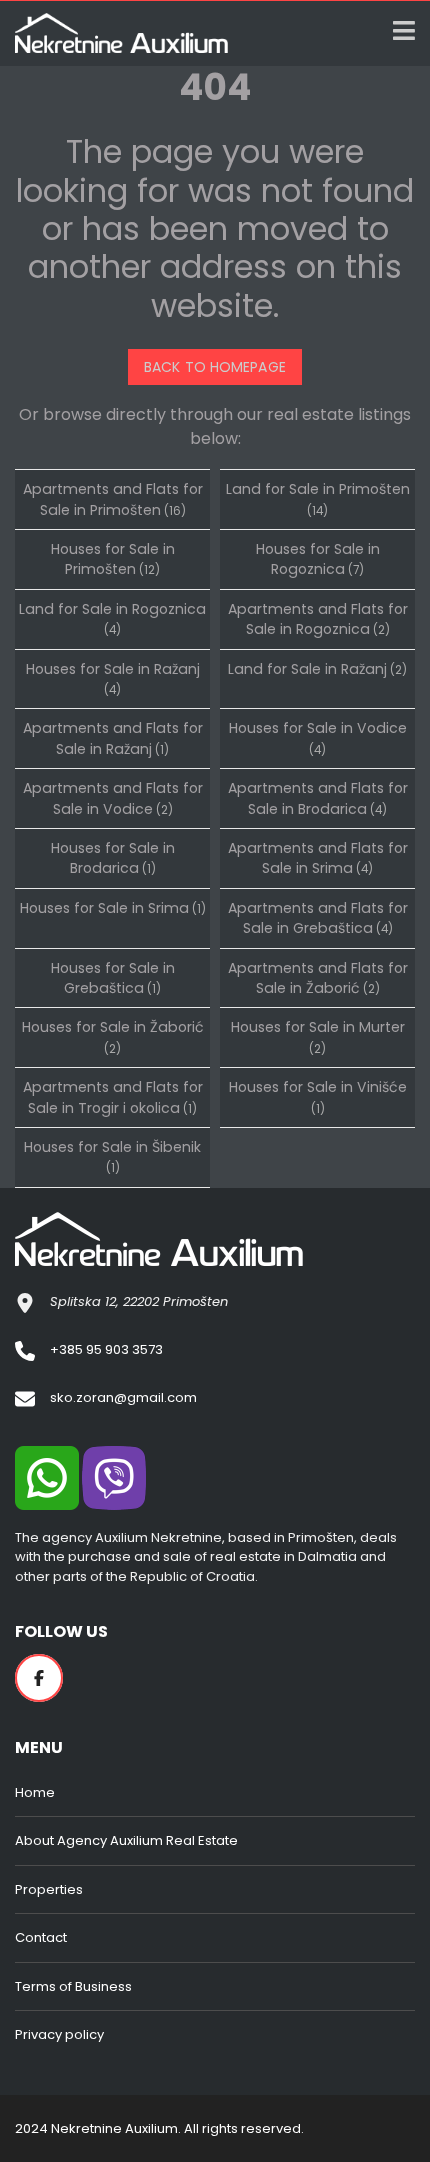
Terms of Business (73, 1986)
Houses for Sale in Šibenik (112, 1156)
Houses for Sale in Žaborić (113, 1036)
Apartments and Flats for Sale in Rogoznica (318, 619)
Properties (49, 1889)
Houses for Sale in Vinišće (318, 1096)
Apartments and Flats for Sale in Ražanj (113, 738)
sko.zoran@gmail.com (123, 1397)
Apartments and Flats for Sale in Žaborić (318, 978)
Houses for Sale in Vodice (318, 737)
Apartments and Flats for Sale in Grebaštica (318, 918)
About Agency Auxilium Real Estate (126, 1840)
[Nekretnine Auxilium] (114, 33)
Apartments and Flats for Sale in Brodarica (318, 798)
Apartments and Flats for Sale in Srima (318, 858)
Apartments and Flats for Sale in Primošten (113, 499)
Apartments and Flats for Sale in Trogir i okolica (113, 1097)
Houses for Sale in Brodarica (113, 858)
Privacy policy (59, 2034)
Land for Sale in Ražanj (317, 669)
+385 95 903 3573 (106, 1349)
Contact (41, 1937)
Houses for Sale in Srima (113, 908)
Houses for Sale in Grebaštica (113, 978)
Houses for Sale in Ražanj (113, 678)
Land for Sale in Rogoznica (112, 618)
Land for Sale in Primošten (318, 498)
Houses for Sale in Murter (318, 1036)
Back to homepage (215, 367)
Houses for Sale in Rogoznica (318, 559)
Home (35, 1792)
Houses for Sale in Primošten (113, 559)
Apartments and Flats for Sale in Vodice (113, 798)
